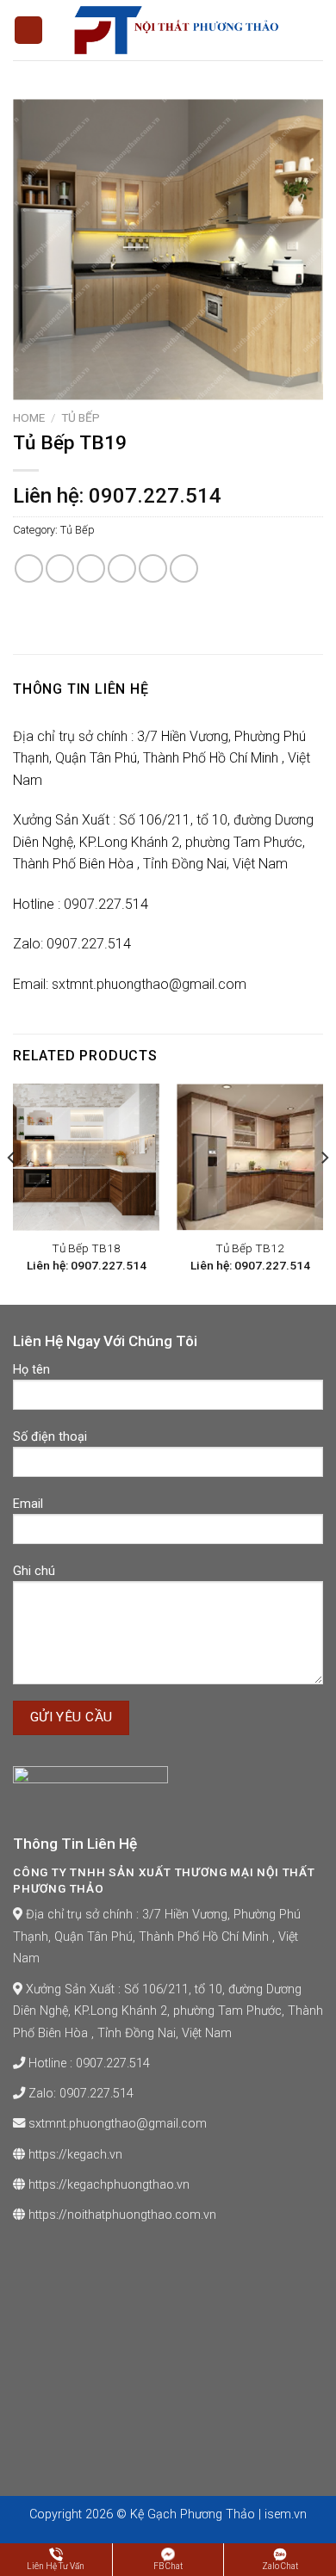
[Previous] (12, 1192)
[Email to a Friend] (122, 568)
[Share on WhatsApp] (29, 568)
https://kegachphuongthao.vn (109, 2185)
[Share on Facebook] (60, 568)
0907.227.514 (113, 2063)
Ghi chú (34, 1571)
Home (29, 417)
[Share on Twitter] (91, 568)
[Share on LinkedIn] (184, 568)
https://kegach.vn (75, 2155)
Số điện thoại (50, 1437)
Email (28, 1504)
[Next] (324, 1192)
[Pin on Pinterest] (153, 568)
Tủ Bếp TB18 (86, 1248)
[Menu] (28, 31)
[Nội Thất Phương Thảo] (174, 30)
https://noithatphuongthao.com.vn (122, 2215)
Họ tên (31, 1370)
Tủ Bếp (81, 417)
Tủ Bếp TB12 (250, 1248)
